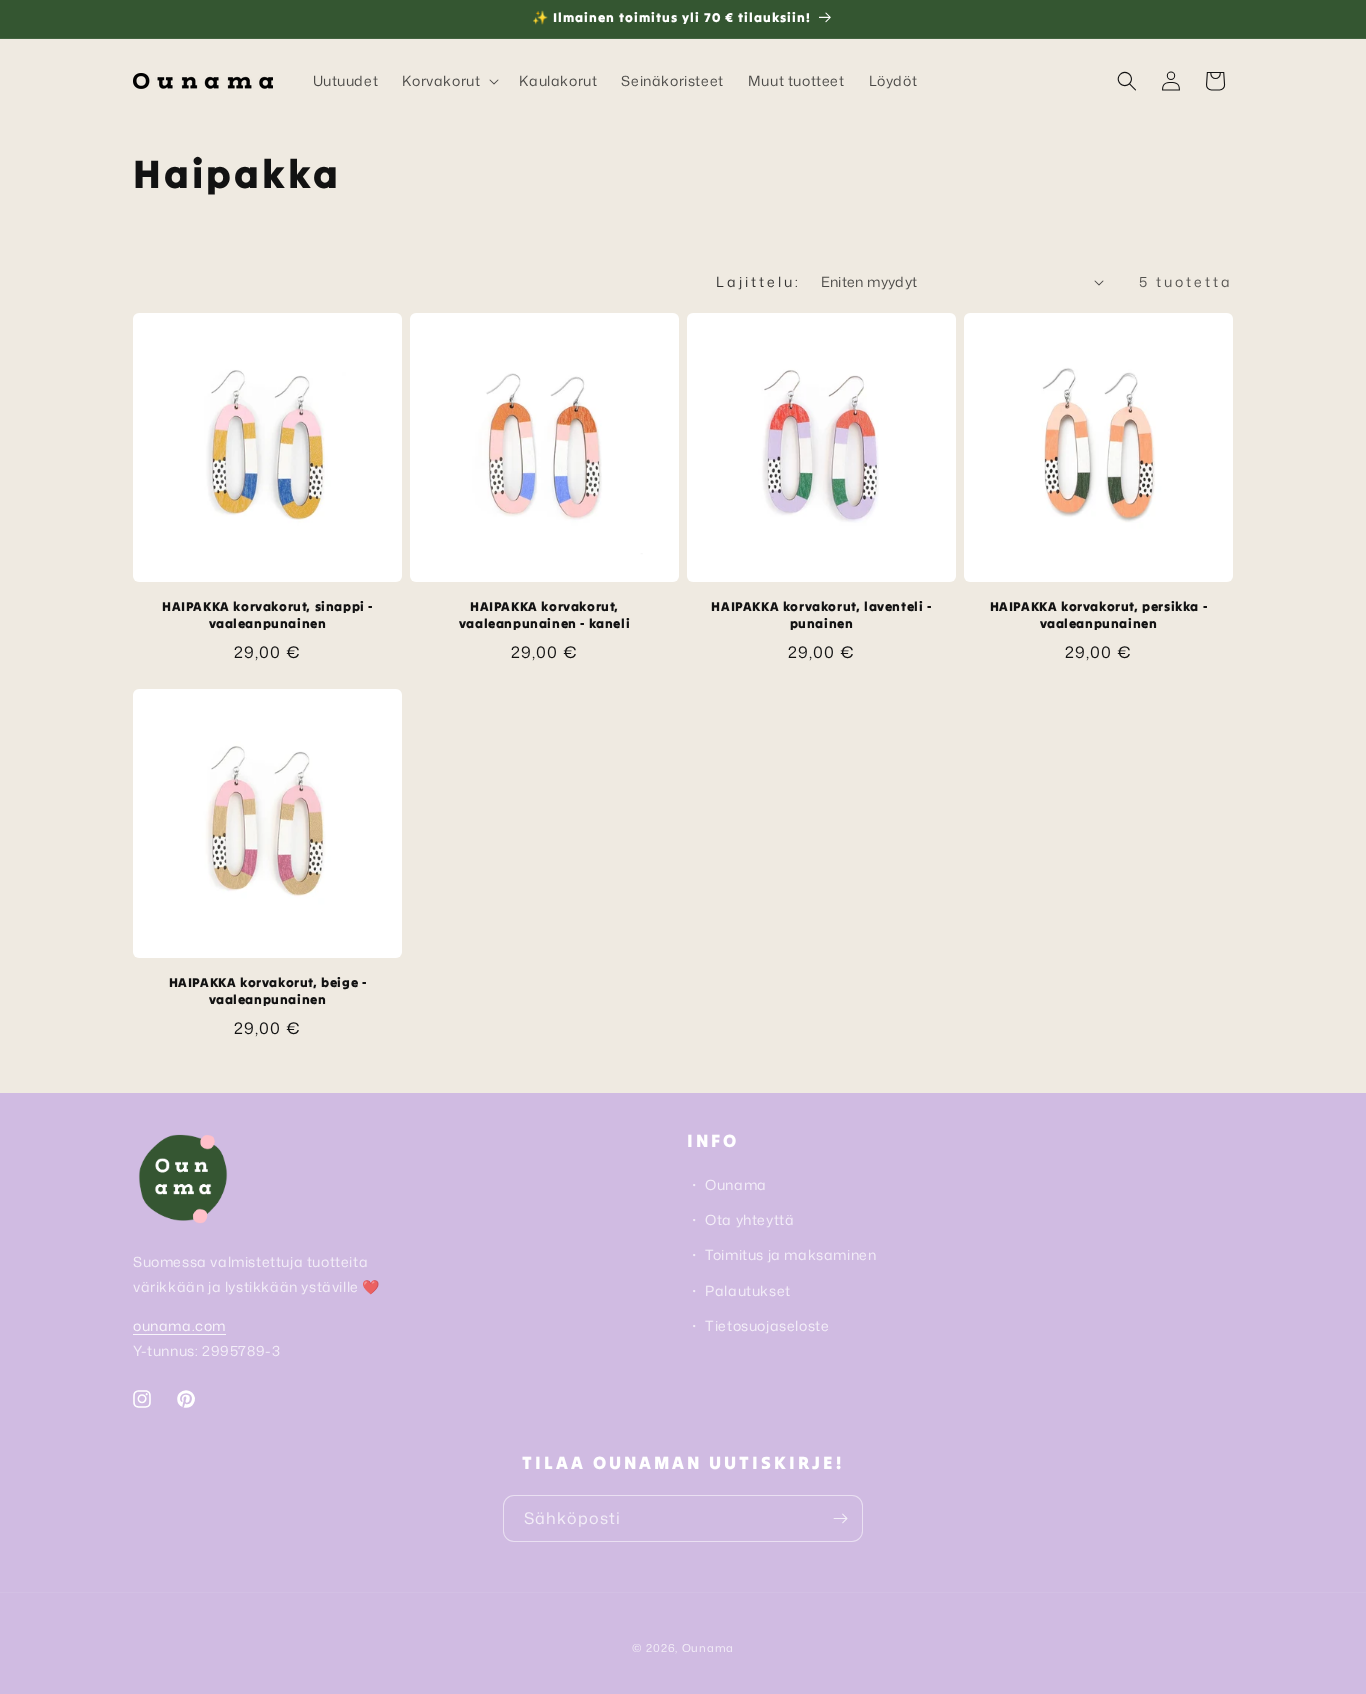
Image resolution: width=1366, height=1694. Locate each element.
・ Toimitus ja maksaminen (781, 1254)
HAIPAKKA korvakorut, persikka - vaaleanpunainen (1099, 615)
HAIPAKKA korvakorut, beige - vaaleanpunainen (268, 991)
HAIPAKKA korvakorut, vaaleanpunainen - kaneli (544, 615)
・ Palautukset (739, 1290)
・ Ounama (727, 1184)
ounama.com (179, 1325)
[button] (448, 81)
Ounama (708, 1648)
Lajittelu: (758, 281)
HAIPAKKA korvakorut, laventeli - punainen (821, 615)
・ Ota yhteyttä (740, 1219)
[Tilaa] (840, 1518)
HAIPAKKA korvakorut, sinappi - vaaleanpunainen (267, 615)
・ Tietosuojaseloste (758, 1325)
